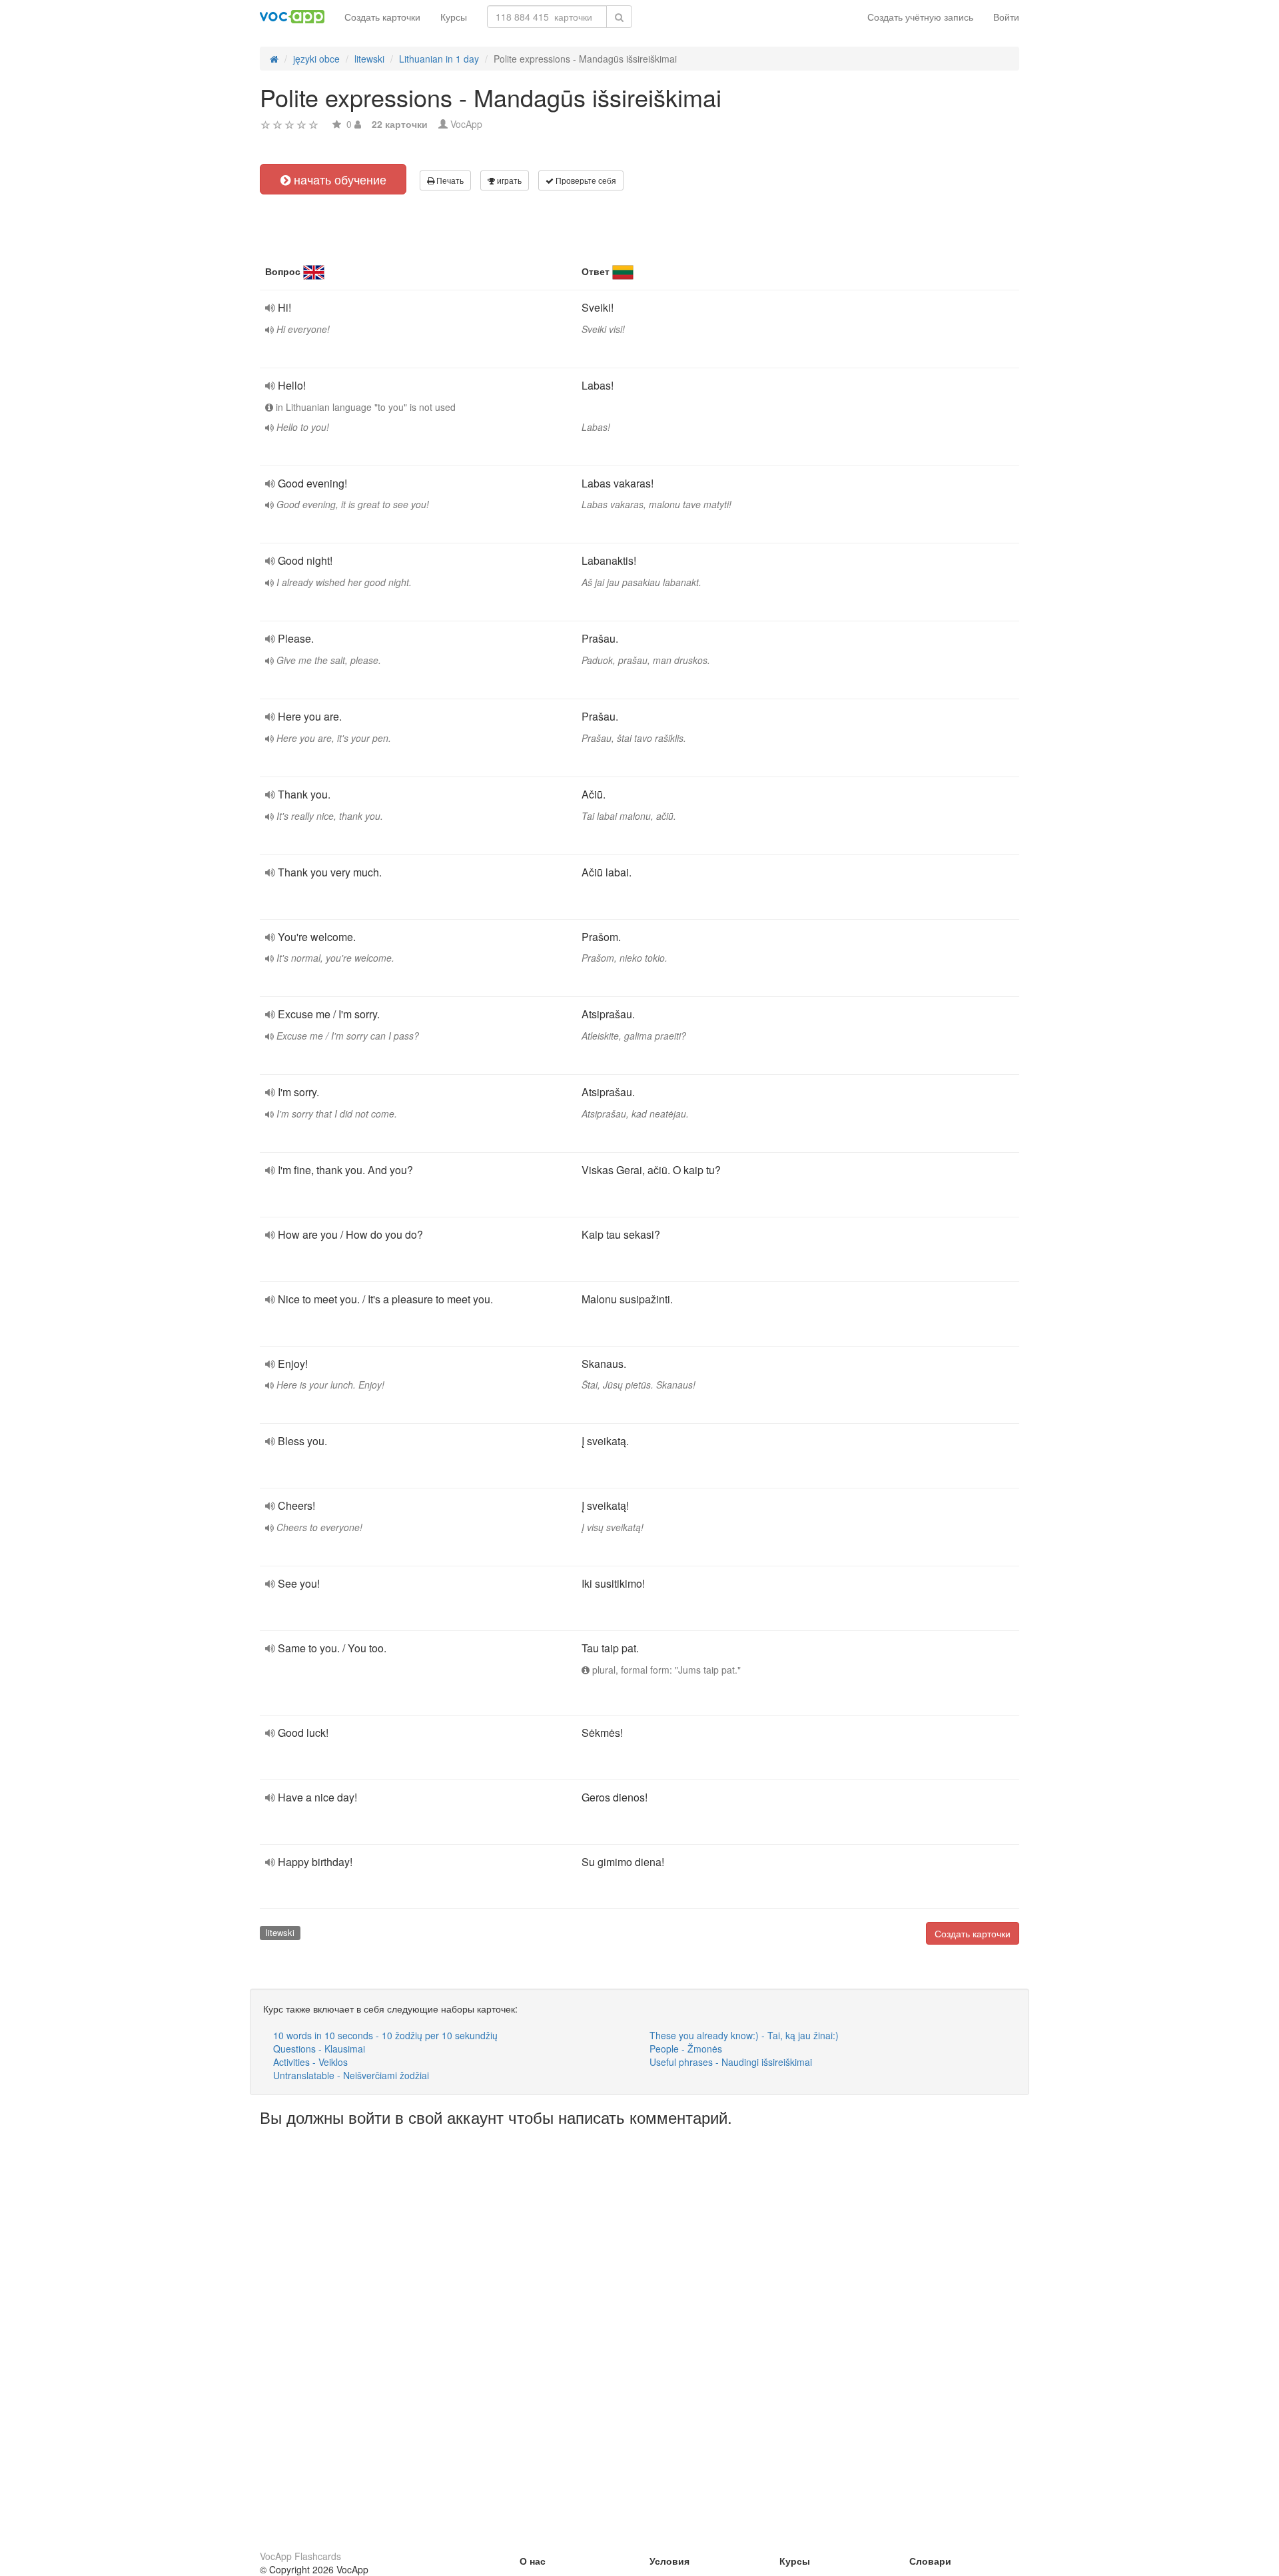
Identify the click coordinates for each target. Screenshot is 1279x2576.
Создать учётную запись (920, 17)
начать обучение (338, 179)
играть (508, 180)
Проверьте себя (585, 180)
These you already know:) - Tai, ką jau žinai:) (744, 2035)
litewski (280, 1932)
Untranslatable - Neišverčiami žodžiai (351, 2075)
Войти (1006, 17)
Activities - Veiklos (310, 2062)
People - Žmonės (686, 2049)
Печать (449, 180)
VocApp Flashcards (300, 2556)
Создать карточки (382, 17)
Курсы (454, 17)
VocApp (466, 124)
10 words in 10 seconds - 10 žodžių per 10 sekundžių (385, 2035)
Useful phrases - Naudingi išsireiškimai (731, 2062)
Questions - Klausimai (319, 2049)
